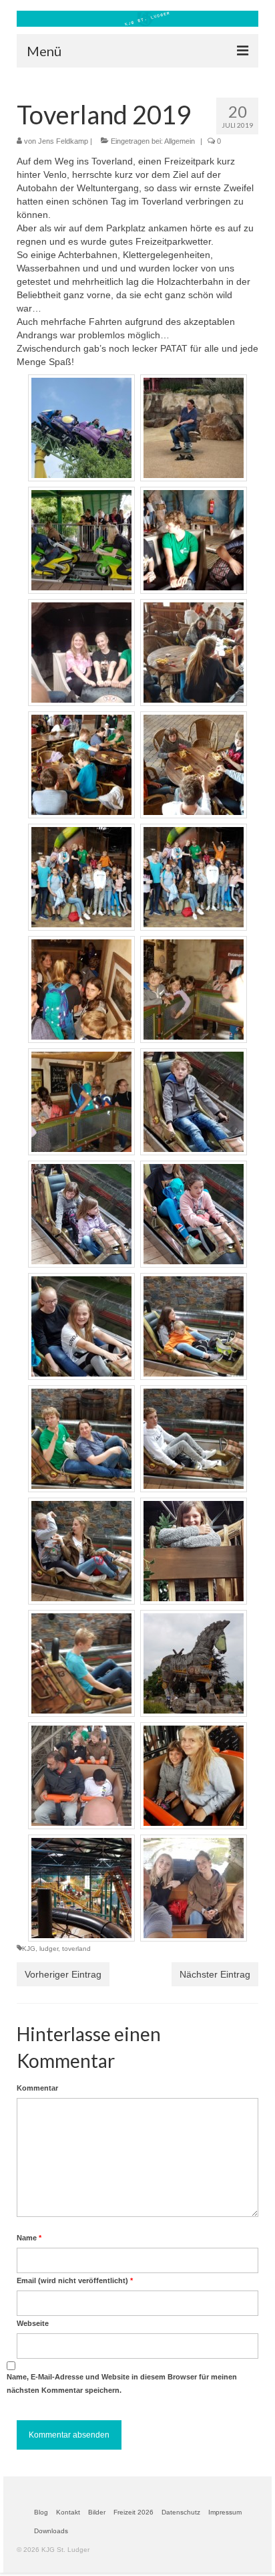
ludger (49, 1949)
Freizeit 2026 (133, 2512)
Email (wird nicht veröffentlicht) (75, 2280)
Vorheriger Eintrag (63, 1974)
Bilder (97, 2512)
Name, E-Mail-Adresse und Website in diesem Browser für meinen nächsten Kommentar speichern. (122, 2383)
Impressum (225, 2512)
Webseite (33, 2323)
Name (29, 2238)
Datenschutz (181, 2512)
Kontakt (68, 2512)
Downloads (51, 2531)
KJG (29, 1949)
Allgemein (180, 141)
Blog (41, 2512)
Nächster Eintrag (215, 1974)
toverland (76, 1949)
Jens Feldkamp (63, 141)
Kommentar (37, 2088)
